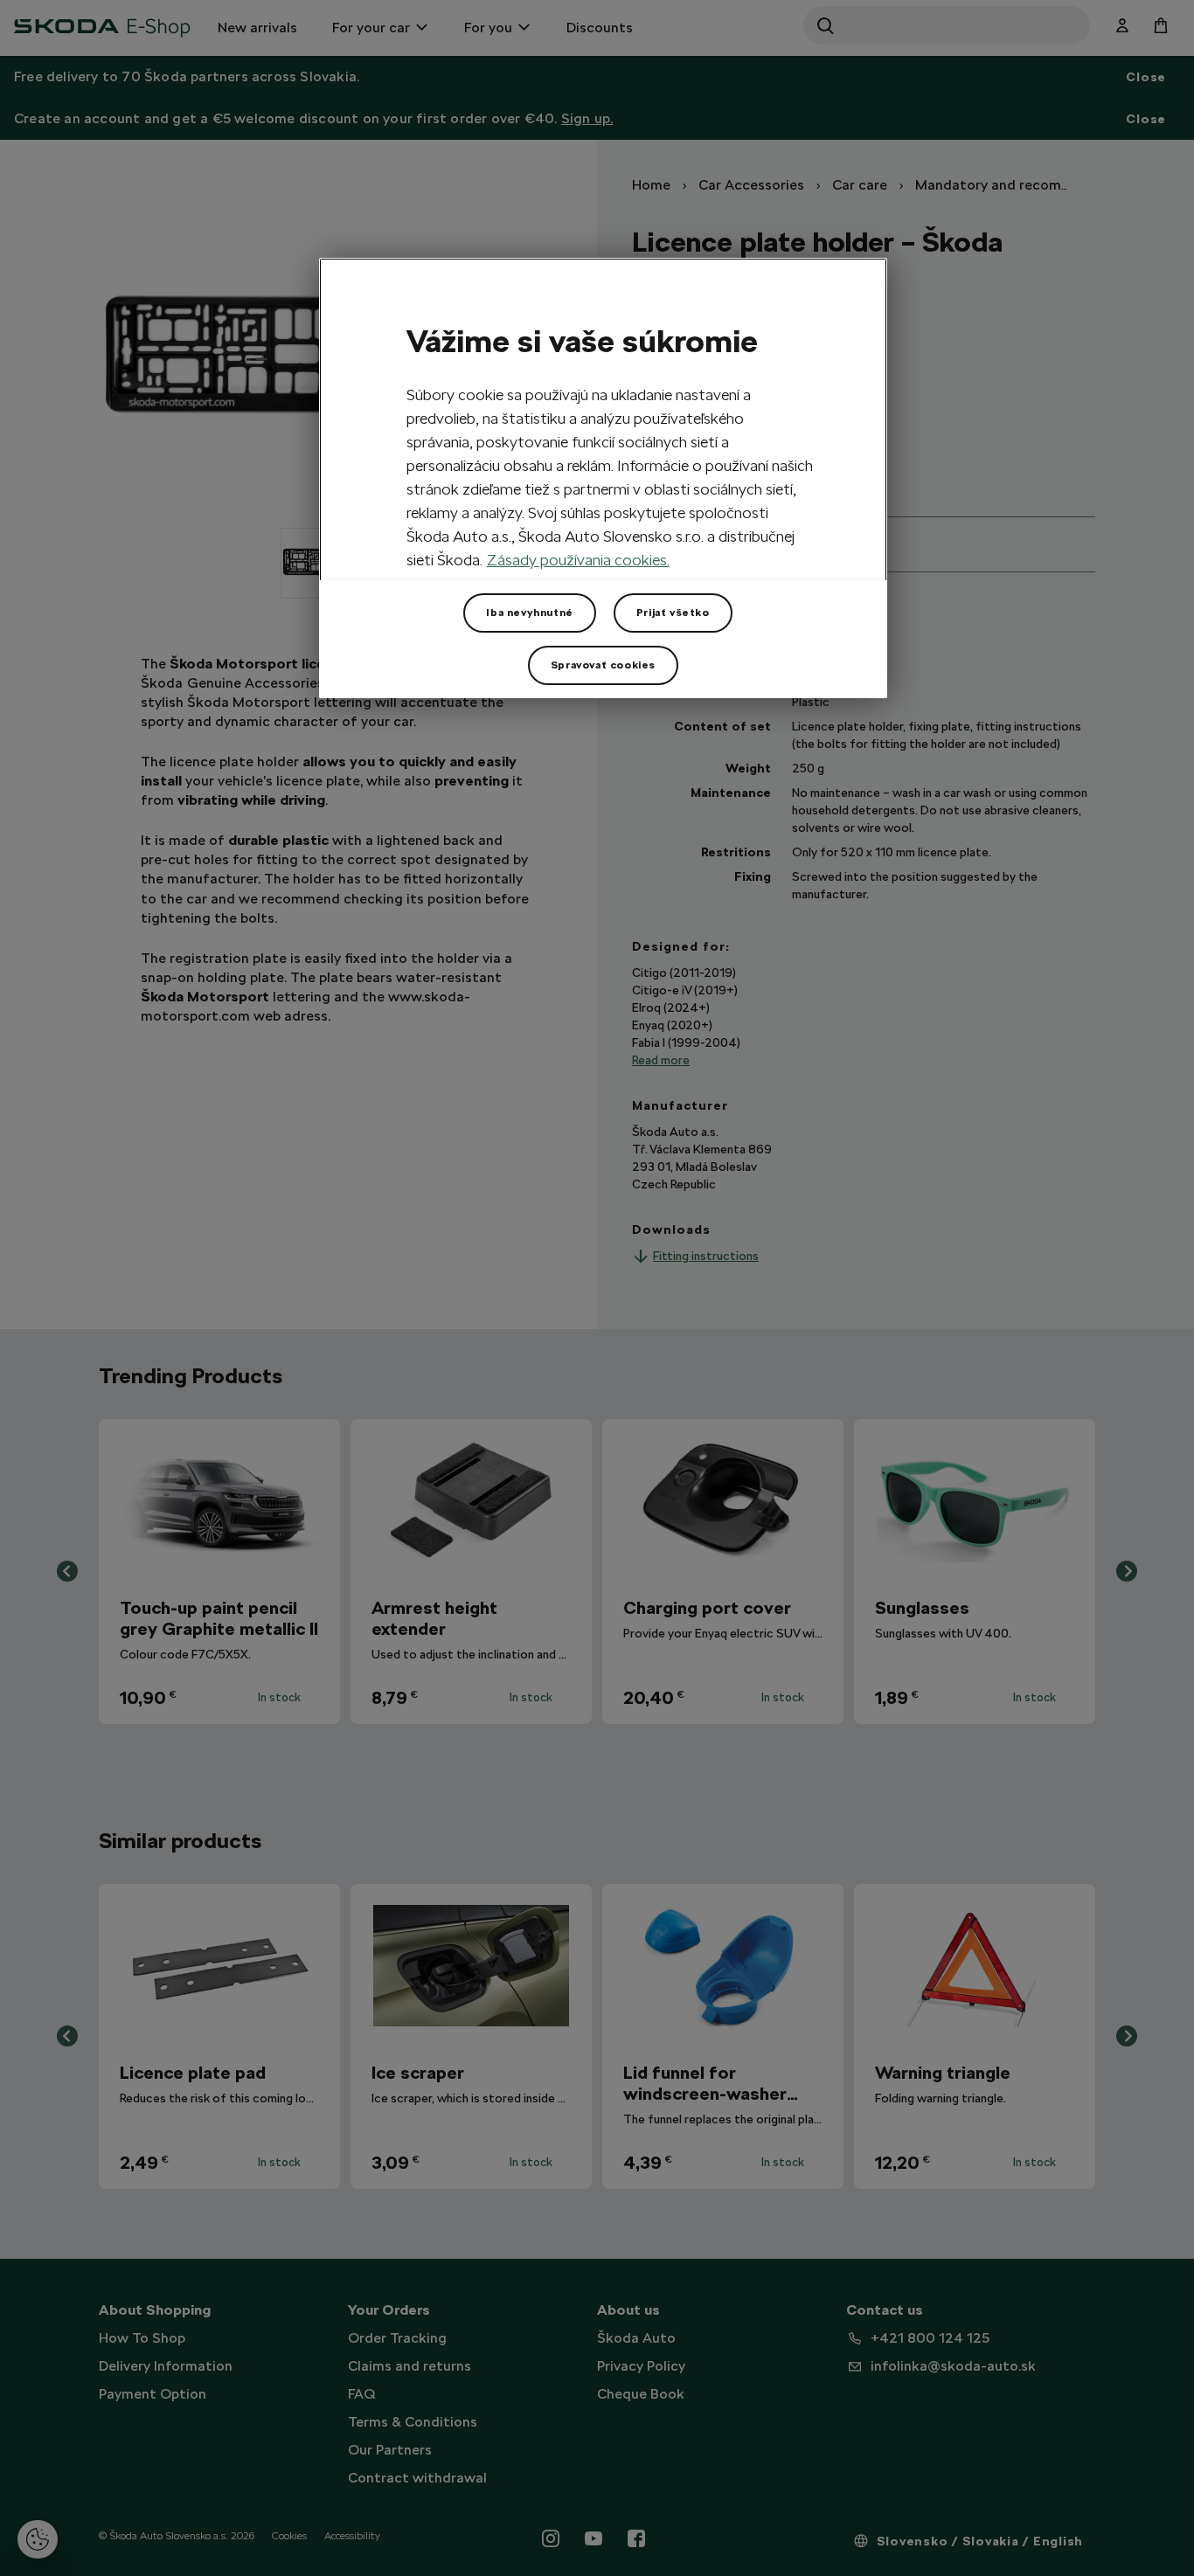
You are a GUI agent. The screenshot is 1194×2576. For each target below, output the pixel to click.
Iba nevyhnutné (529, 613)
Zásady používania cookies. (578, 560)
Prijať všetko (673, 613)
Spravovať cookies (603, 665)
